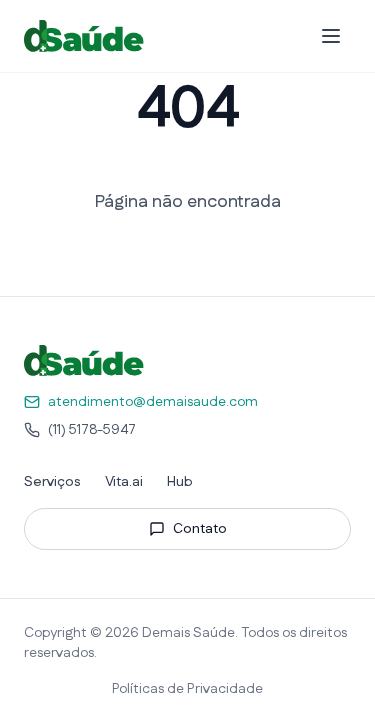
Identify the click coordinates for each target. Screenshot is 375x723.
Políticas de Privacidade (187, 689)
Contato (200, 529)
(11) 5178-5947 (92, 430)
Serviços (52, 482)
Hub (180, 482)
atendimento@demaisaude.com (153, 402)
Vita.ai (124, 482)
